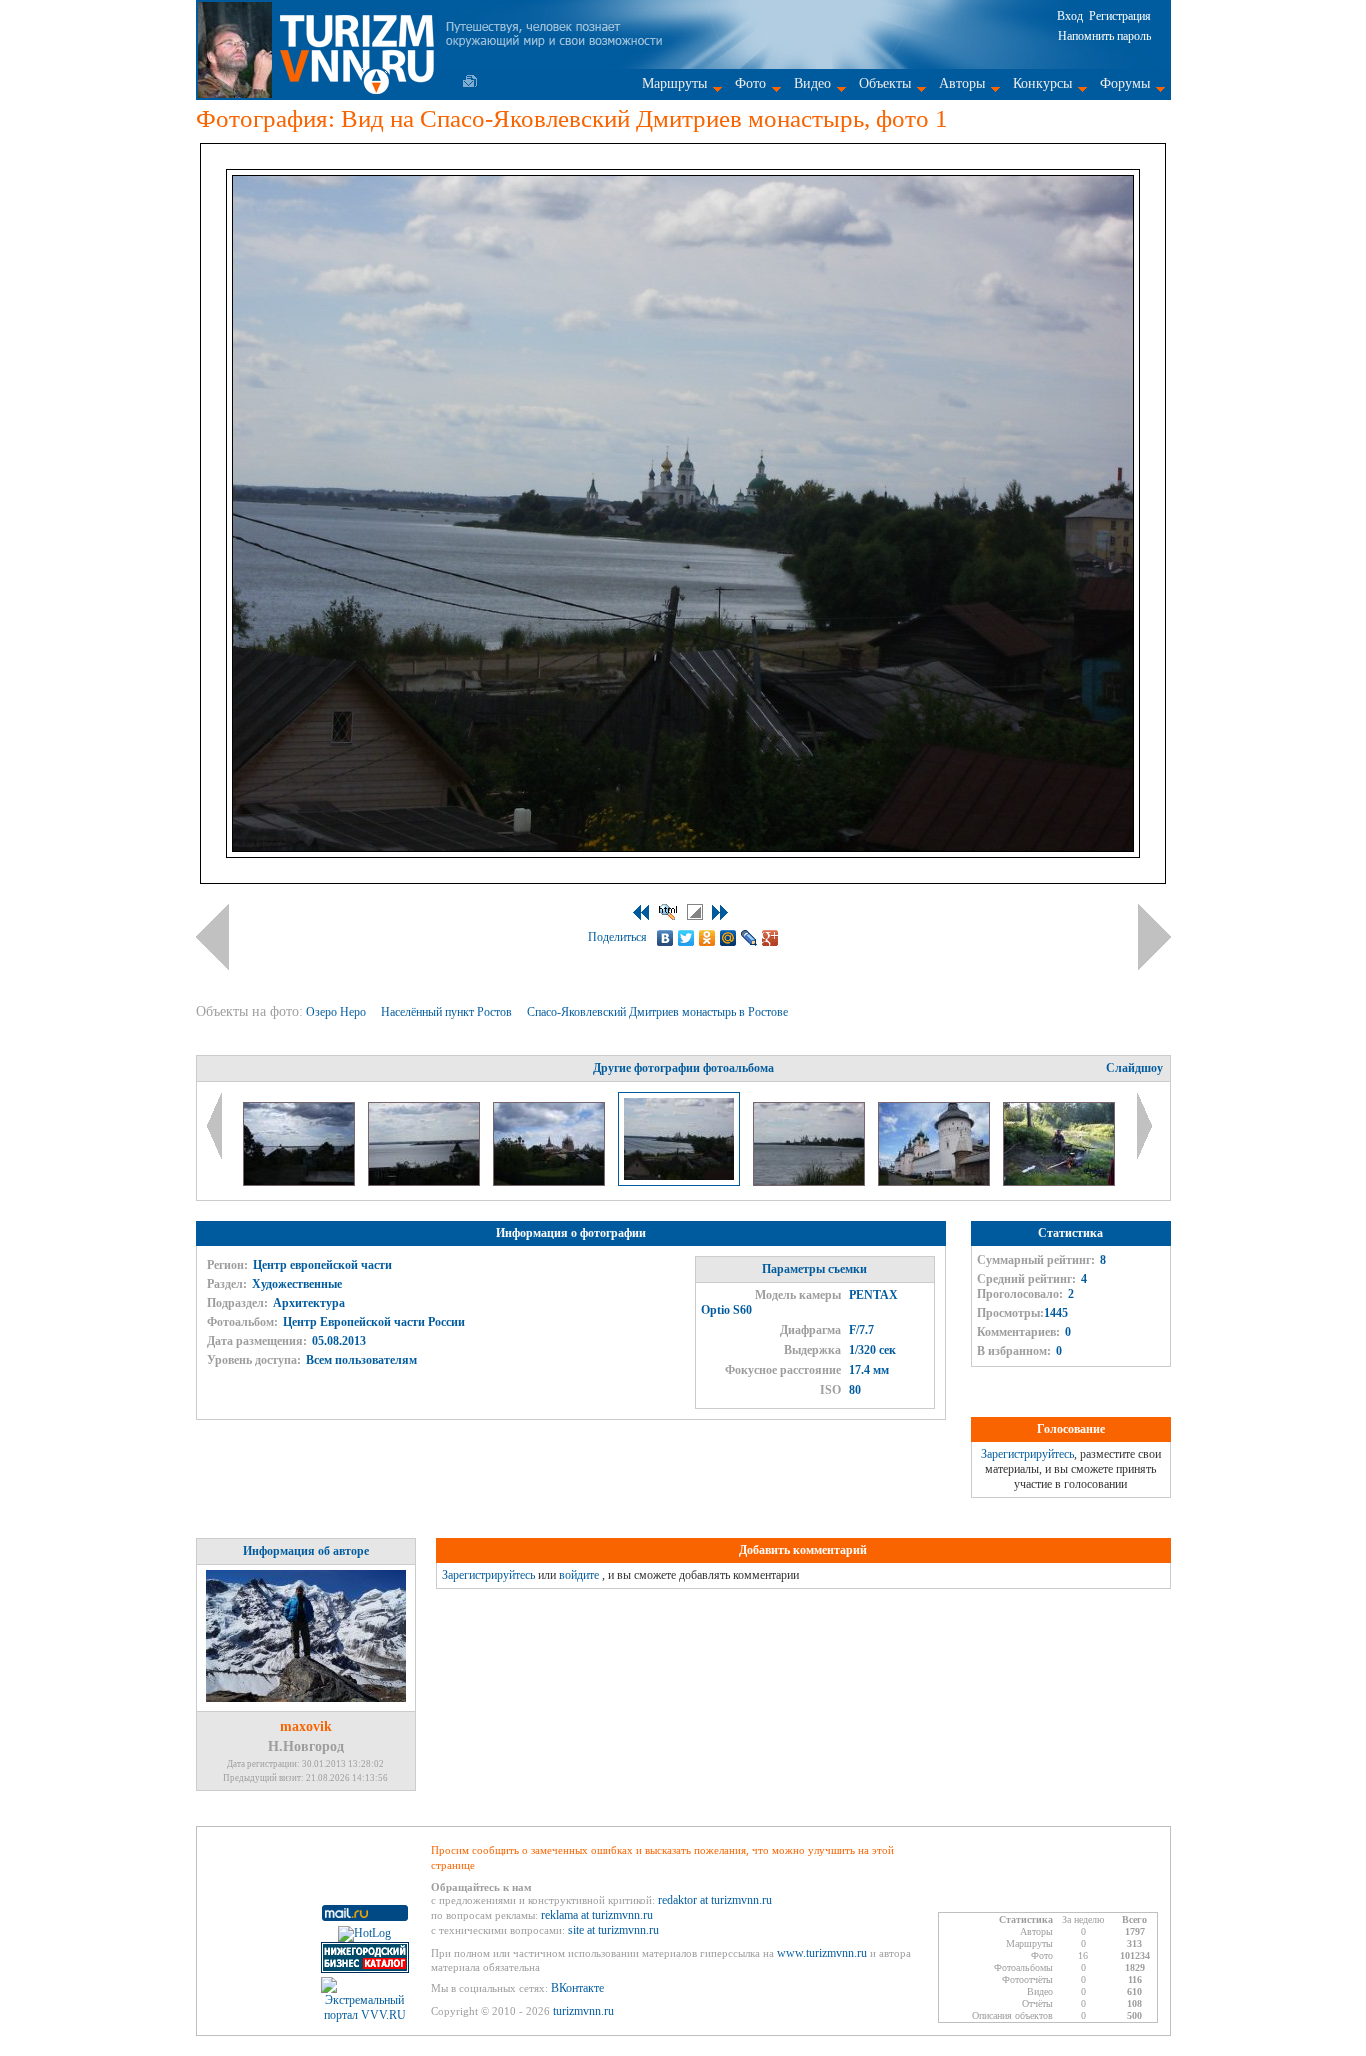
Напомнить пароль (1104, 36)
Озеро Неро (337, 1012)
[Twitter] (686, 938)
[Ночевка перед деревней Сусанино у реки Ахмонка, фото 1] (1059, 1182)
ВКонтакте (577, 1988)
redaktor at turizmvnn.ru (715, 1900)
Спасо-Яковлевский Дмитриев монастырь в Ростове (659, 1012)
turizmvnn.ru (583, 2011)
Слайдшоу (1134, 1068)
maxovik (306, 1726)
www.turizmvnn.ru (822, 1953)
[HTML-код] (668, 912)
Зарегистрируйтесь (1027, 1454)
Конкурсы (1042, 83)
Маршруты (674, 83)
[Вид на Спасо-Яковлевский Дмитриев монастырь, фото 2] (810, 1182)
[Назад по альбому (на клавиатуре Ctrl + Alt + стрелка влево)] (212, 937)
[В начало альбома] (641, 912)
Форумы (1125, 83)
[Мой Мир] (728, 938)
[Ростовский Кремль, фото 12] (935, 1182)
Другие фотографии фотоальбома (683, 1068)
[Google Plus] (770, 938)
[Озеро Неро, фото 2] (425, 1182)
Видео (812, 83)
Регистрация (1120, 16)
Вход (1070, 16)
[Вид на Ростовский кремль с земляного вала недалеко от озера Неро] (550, 1182)
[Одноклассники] (707, 938)
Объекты (885, 83)
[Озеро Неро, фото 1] (300, 1182)
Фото (750, 83)
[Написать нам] (470, 81)
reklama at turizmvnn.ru (597, 1915)
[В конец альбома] (720, 912)
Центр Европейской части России (374, 1322)
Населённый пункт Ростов (448, 1012)
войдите (579, 1575)
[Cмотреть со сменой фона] (695, 912)
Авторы (962, 83)
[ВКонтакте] (665, 938)
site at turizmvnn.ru (613, 1930)
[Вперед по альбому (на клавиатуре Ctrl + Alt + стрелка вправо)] (1154, 937)
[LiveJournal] (749, 938)
